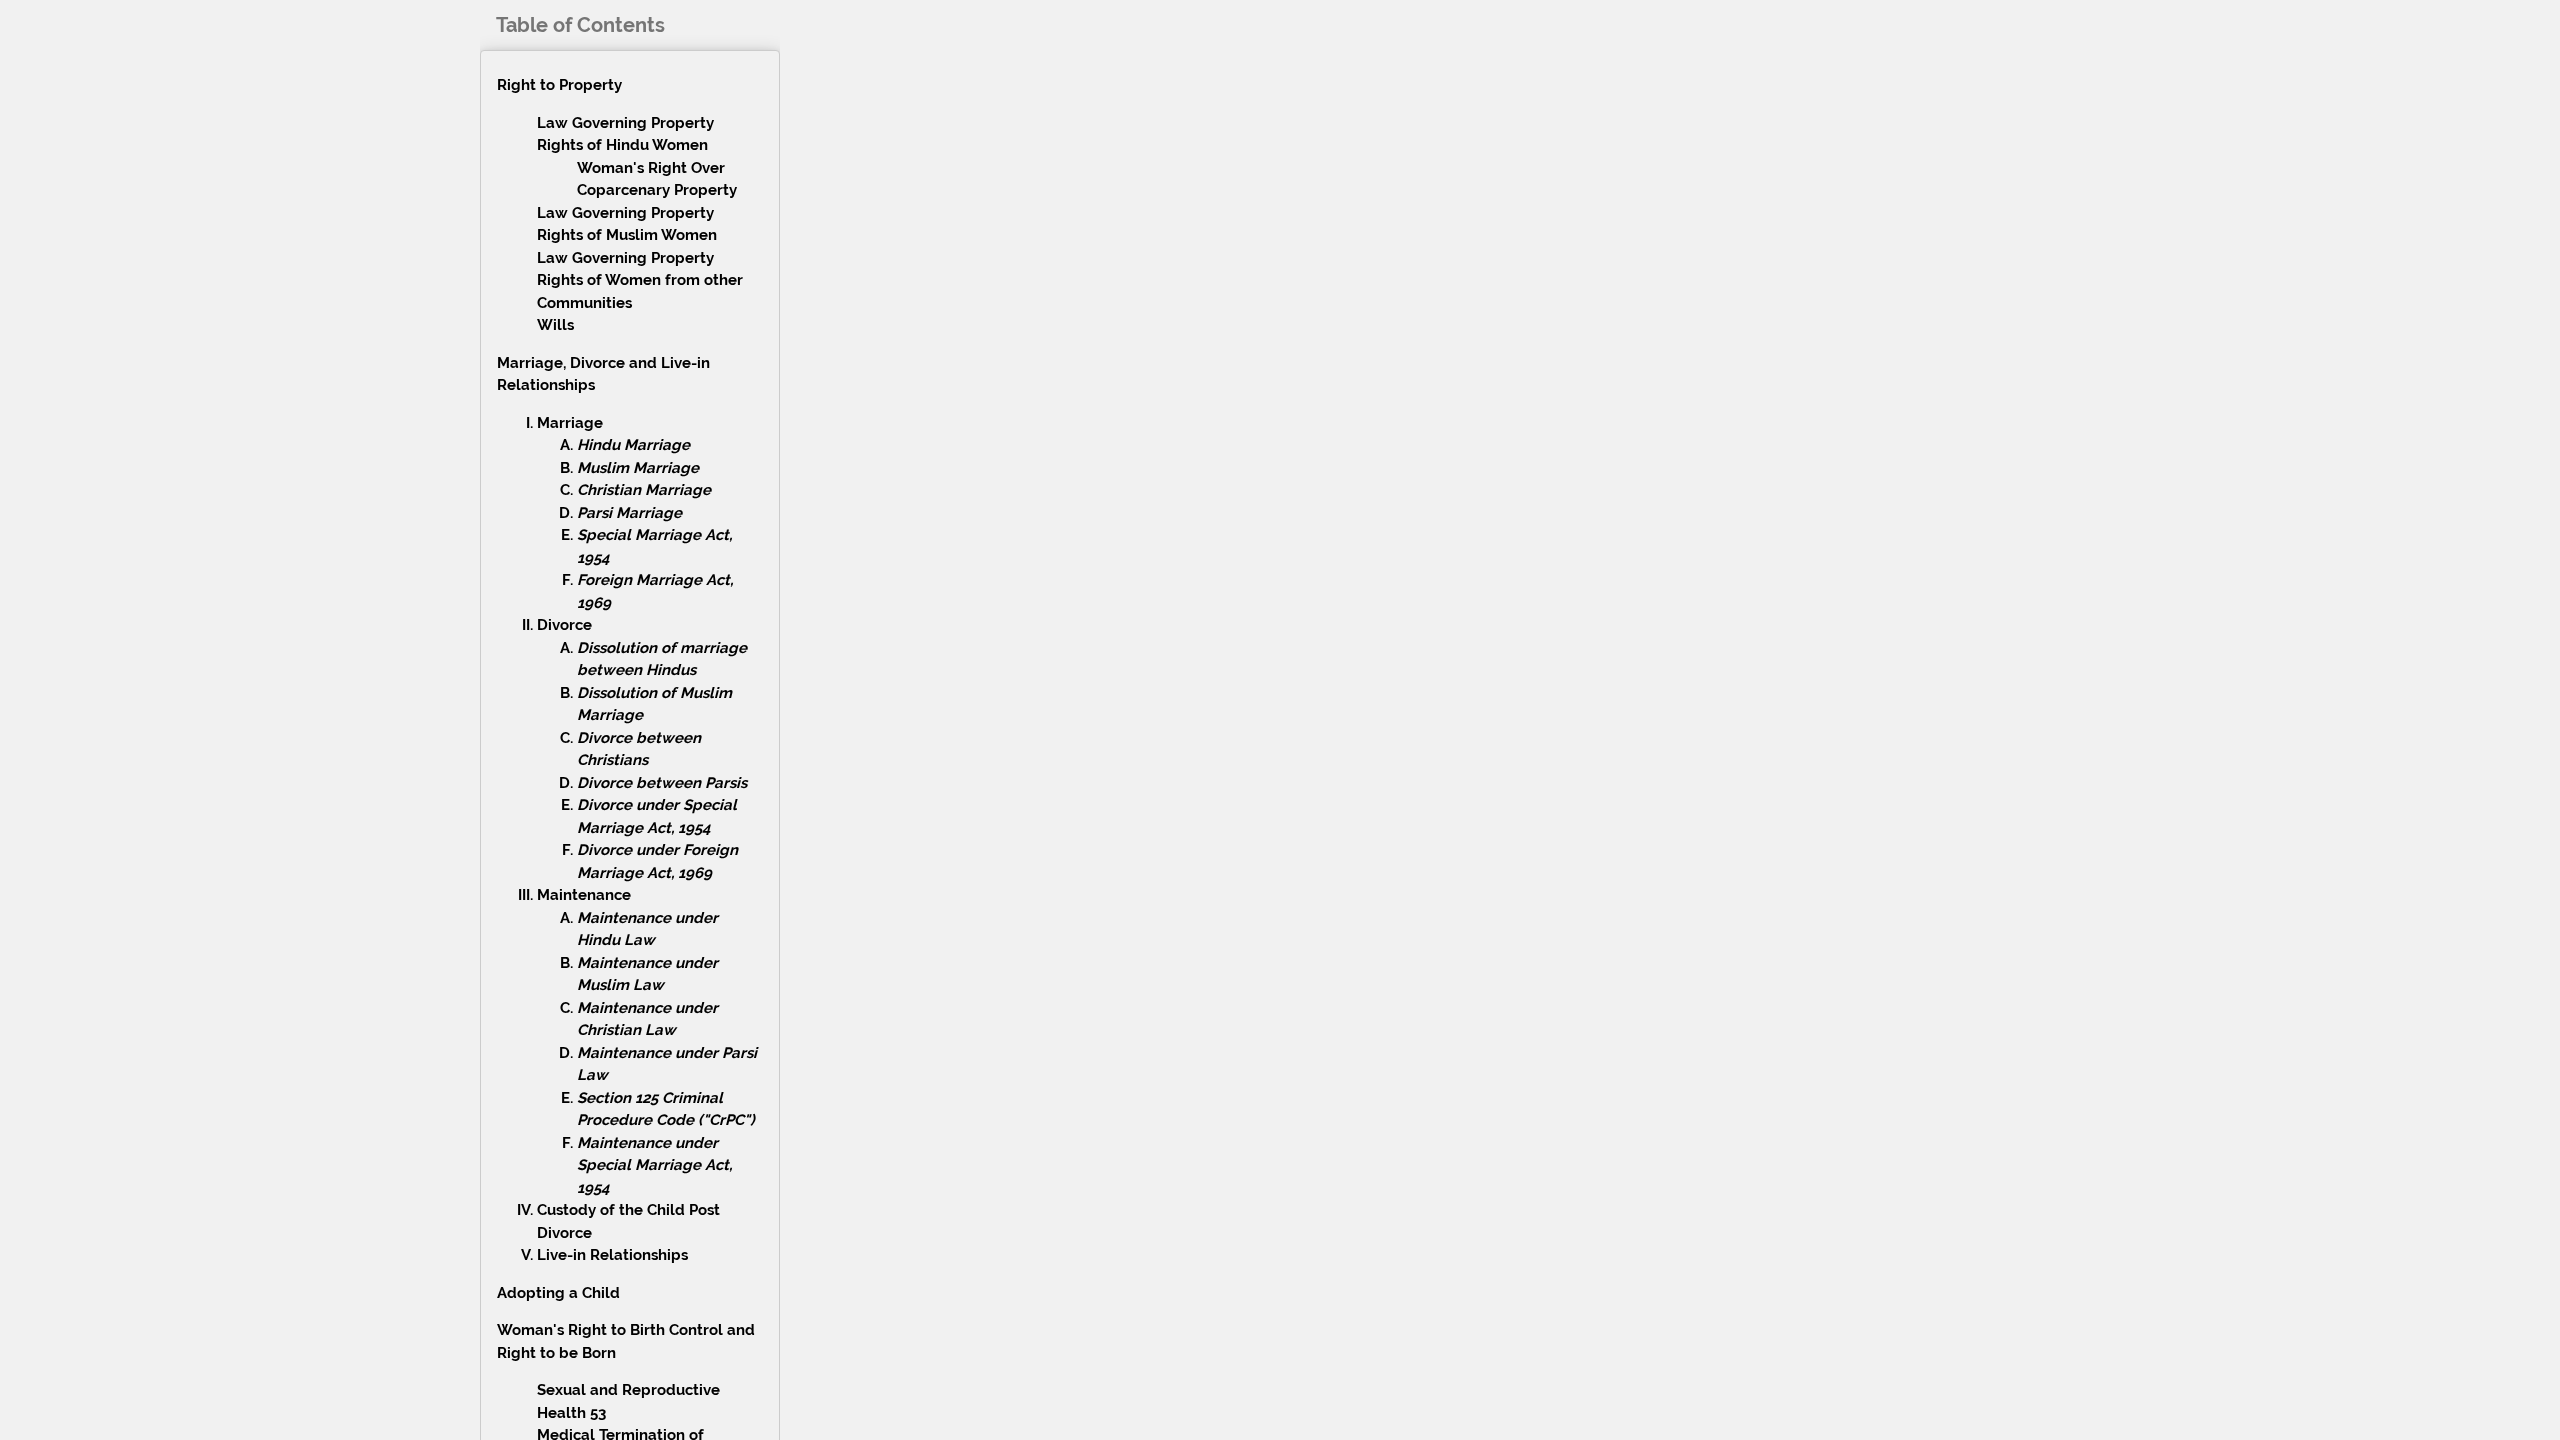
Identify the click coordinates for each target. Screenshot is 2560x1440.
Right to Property (559, 85)
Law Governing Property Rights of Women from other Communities (640, 280)
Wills (555, 325)
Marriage (570, 423)
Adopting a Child (558, 1293)
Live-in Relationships (612, 1255)
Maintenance (584, 895)
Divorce (564, 625)
